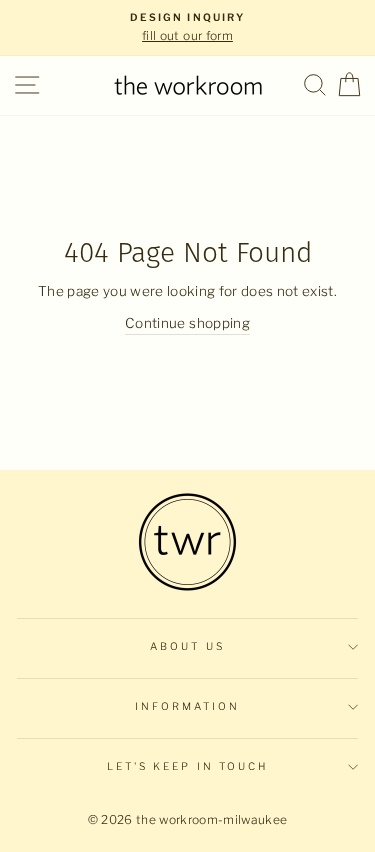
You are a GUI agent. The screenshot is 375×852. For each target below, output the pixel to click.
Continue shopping (187, 323)
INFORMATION (188, 706)
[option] (187, 28)
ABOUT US (187, 646)
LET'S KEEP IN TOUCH (187, 766)
